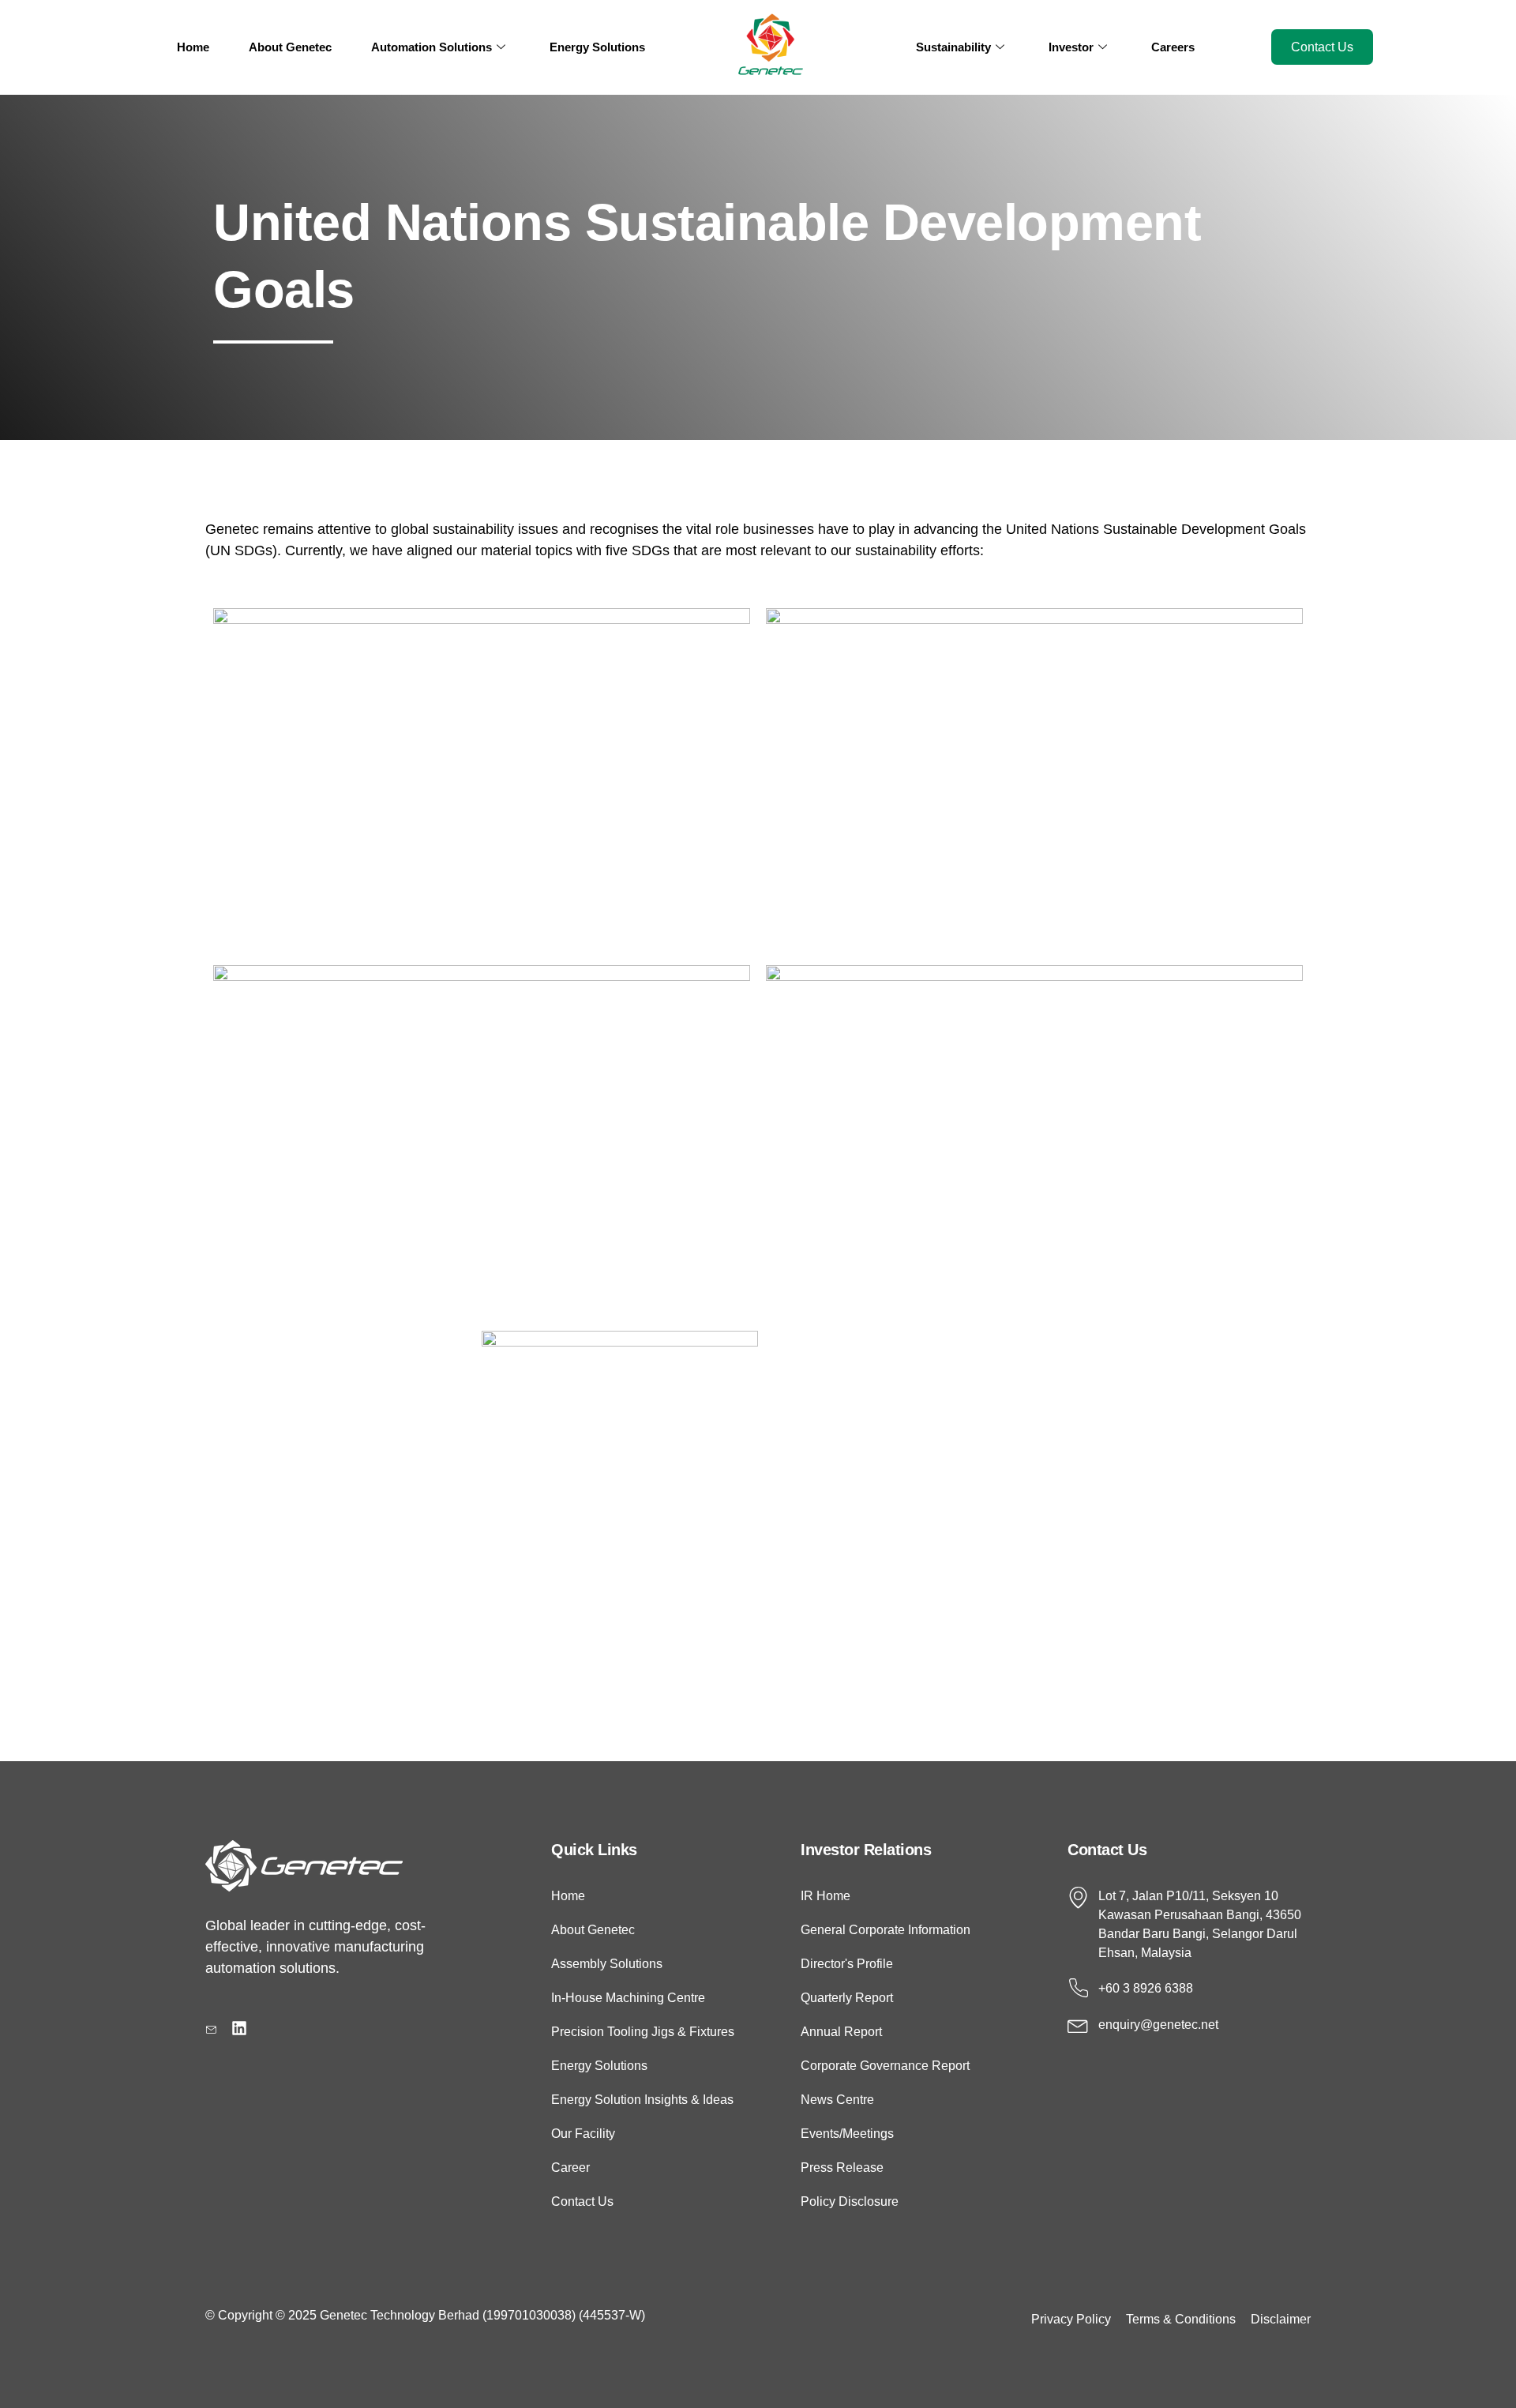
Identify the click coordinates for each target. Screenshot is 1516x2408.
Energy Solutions (597, 47)
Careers (1173, 47)
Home (193, 47)
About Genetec (290, 47)
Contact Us (1322, 47)
